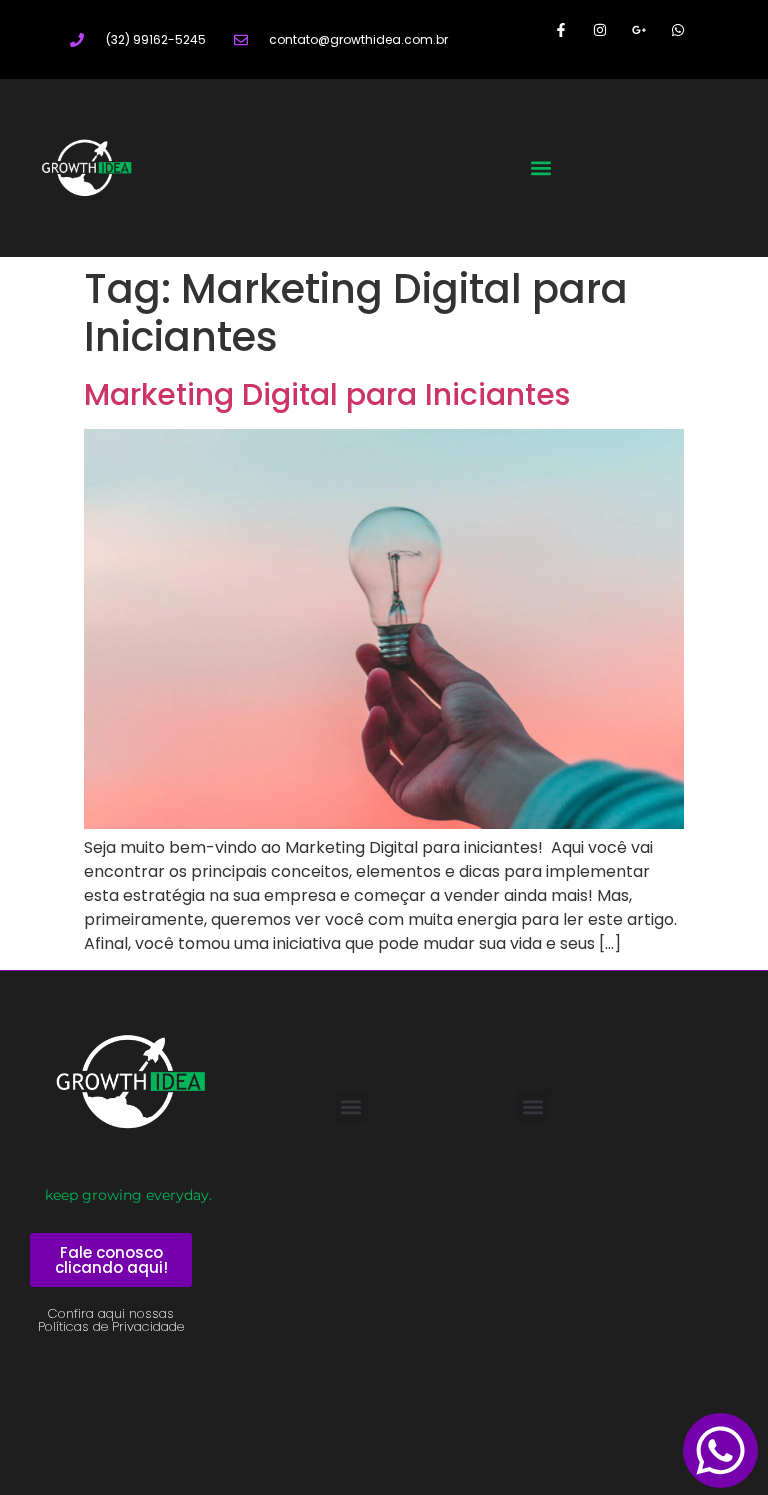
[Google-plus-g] (639, 29)
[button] (541, 167)
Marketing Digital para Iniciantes (327, 394)
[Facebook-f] (560, 29)
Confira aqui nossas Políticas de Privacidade (111, 1320)
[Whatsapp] (678, 29)
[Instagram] (599, 29)
